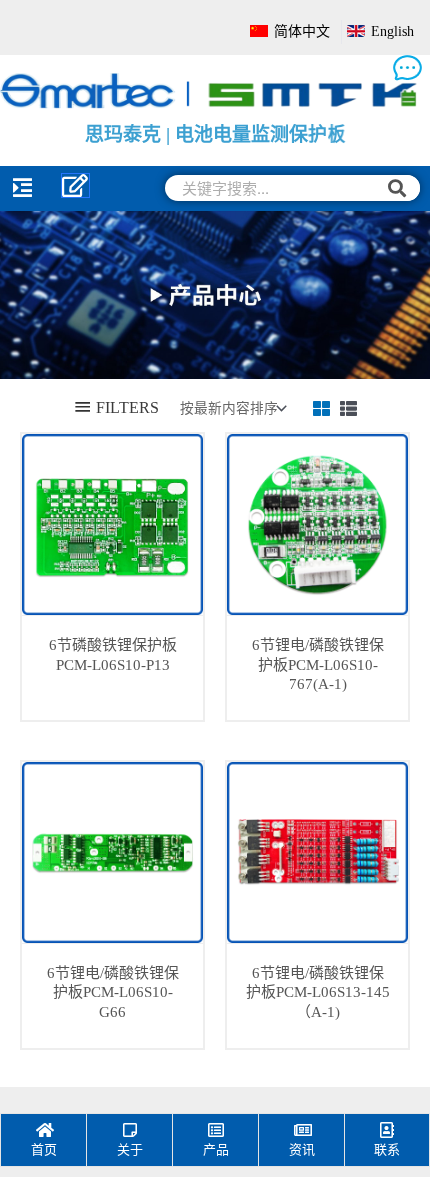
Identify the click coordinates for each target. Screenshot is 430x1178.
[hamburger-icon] (22, 188)
